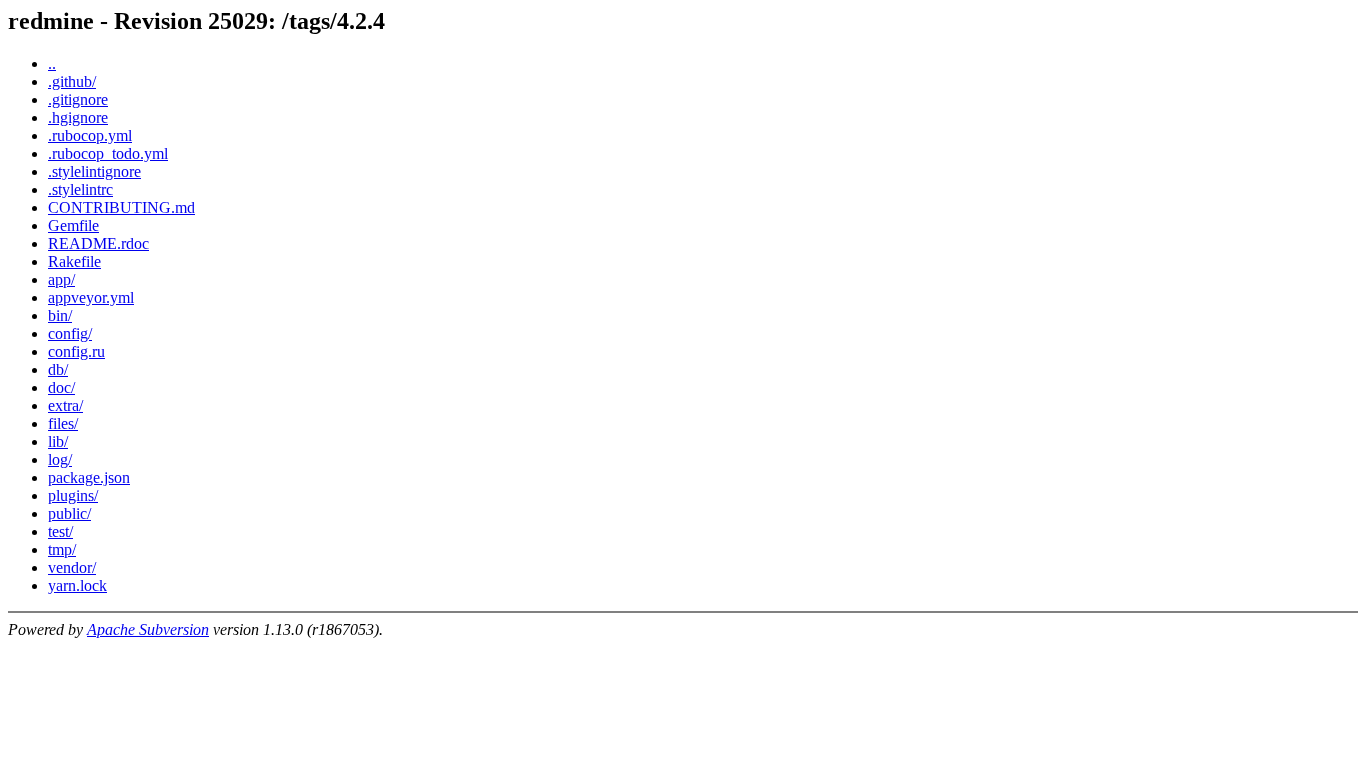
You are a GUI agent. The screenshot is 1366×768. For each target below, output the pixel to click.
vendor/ (72, 567)
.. (52, 63)
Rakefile (74, 261)
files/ (63, 423)
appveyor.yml (91, 297)
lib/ (58, 441)
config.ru (76, 351)
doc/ (61, 387)
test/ (60, 531)
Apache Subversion (148, 629)
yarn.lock (77, 585)
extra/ (65, 405)
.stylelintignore (94, 171)
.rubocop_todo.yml (108, 153)
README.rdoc (98, 243)
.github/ (72, 81)
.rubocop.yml (90, 135)
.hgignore (78, 117)
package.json (89, 477)
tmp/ (62, 549)
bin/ (60, 315)
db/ (58, 369)
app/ (61, 279)
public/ (69, 513)
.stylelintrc (80, 189)
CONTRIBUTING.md (121, 207)
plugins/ (73, 495)
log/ (60, 459)
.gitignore (78, 99)
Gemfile (73, 225)
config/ (70, 333)
